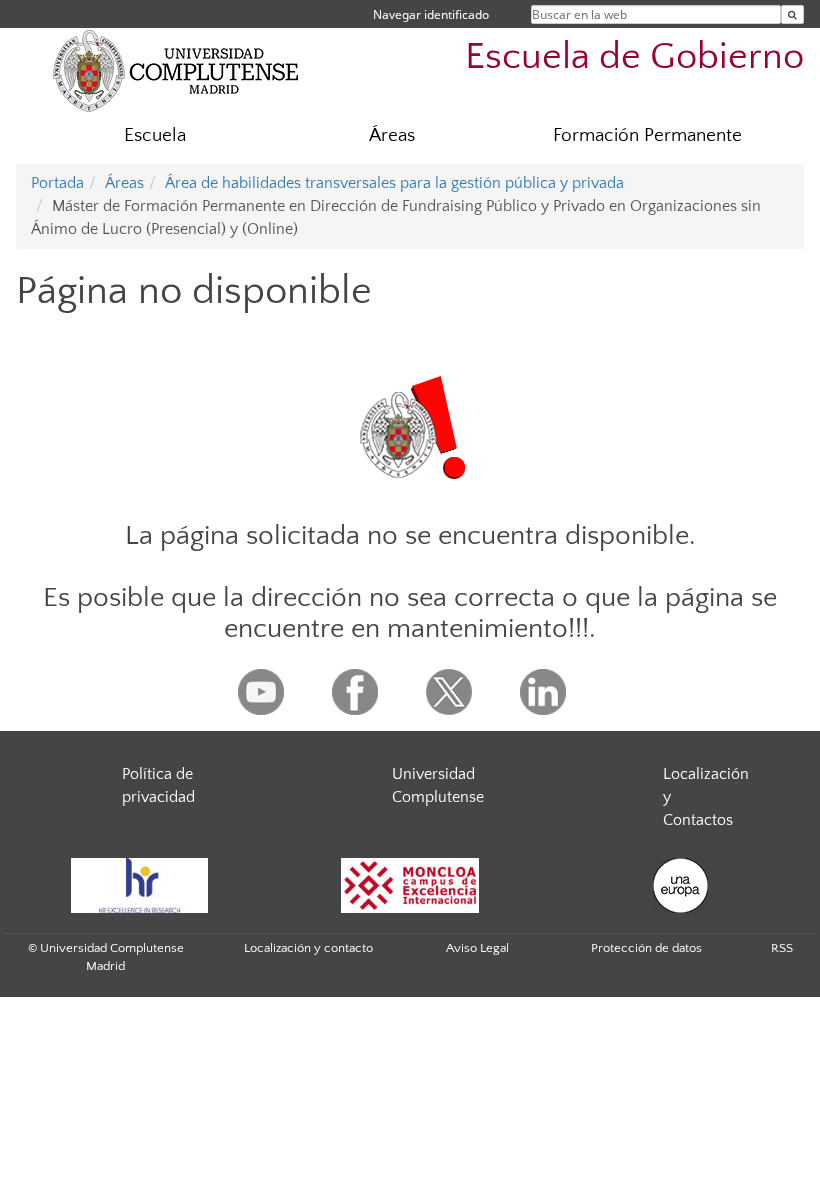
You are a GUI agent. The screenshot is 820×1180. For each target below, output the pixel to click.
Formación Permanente (647, 135)
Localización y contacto (308, 948)
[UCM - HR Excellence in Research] (139, 885)
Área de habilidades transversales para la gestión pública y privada (394, 183)
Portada (57, 183)
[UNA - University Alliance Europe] (680, 885)
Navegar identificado (431, 14)
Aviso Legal (477, 948)
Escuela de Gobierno (634, 56)
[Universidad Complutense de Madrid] (176, 70)
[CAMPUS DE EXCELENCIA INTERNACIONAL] (410, 885)
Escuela (155, 135)
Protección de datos (646, 948)
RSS (782, 948)
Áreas (392, 135)
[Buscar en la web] (792, 14)
